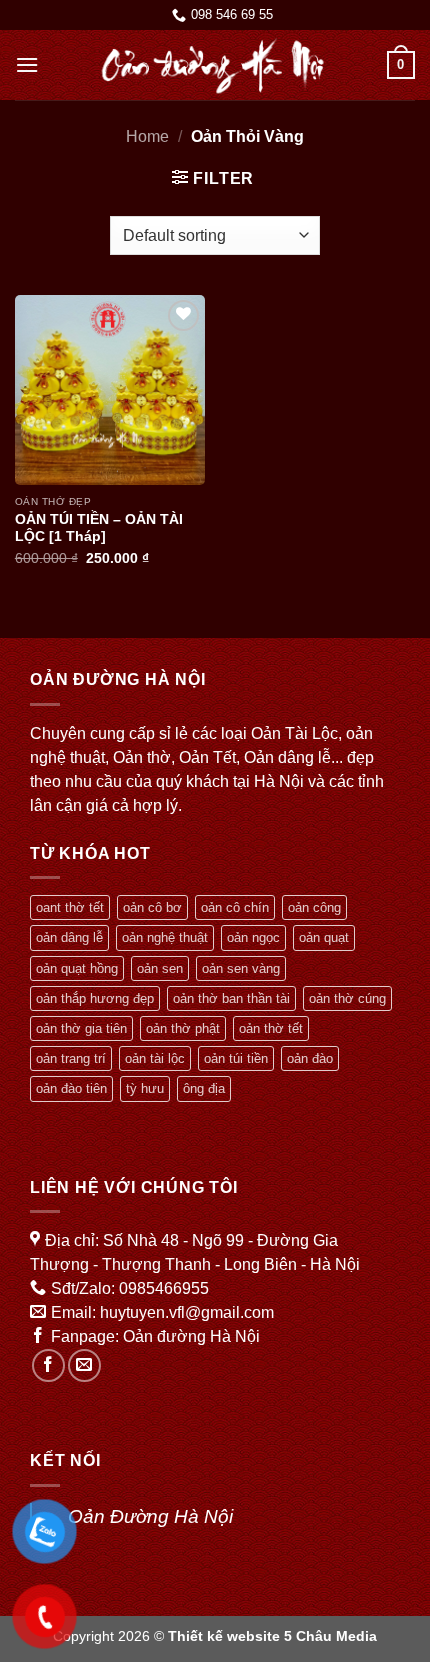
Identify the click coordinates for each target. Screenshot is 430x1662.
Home (147, 136)
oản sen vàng (241, 968)
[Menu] (27, 64)
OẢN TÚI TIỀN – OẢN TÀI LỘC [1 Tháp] (99, 528)
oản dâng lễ (69, 937)
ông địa (204, 1088)
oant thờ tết (70, 907)
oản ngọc (253, 937)
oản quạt (324, 937)
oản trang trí (71, 1058)
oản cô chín (235, 907)
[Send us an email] (84, 1365)
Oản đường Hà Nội (191, 1336)
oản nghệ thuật (165, 937)
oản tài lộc (155, 1058)
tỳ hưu (145, 1088)
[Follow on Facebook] (48, 1365)
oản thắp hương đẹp (95, 998)
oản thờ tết (271, 1028)
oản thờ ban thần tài (231, 998)
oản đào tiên (71, 1088)
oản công (314, 907)
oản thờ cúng (347, 998)
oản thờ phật (183, 1028)
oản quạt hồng (77, 968)
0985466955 (164, 1288)
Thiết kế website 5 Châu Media (272, 1636)
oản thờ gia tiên (81, 1028)
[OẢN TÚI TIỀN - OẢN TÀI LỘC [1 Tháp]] (110, 390)
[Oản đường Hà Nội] (213, 65)
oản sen (160, 968)
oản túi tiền (236, 1058)
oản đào (310, 1058)
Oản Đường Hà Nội (150, 1516)
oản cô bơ (152, 907)
